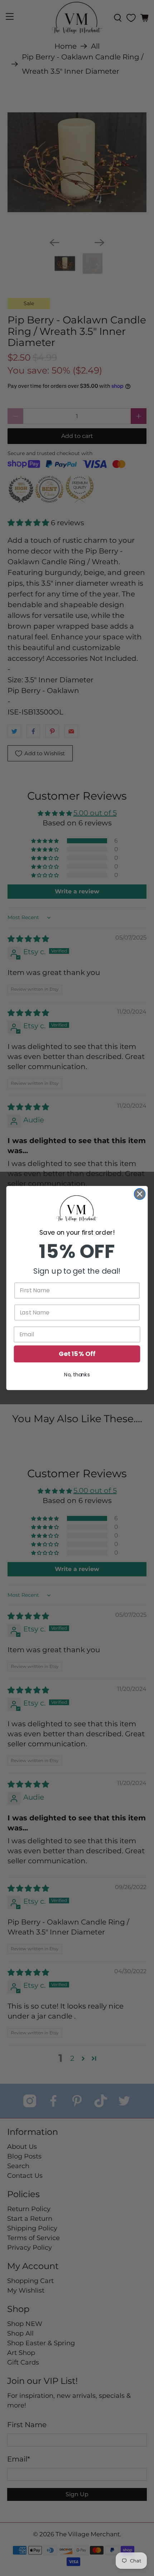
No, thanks (77, 1375)
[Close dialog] (140, 1194)
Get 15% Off (77, 1354)
